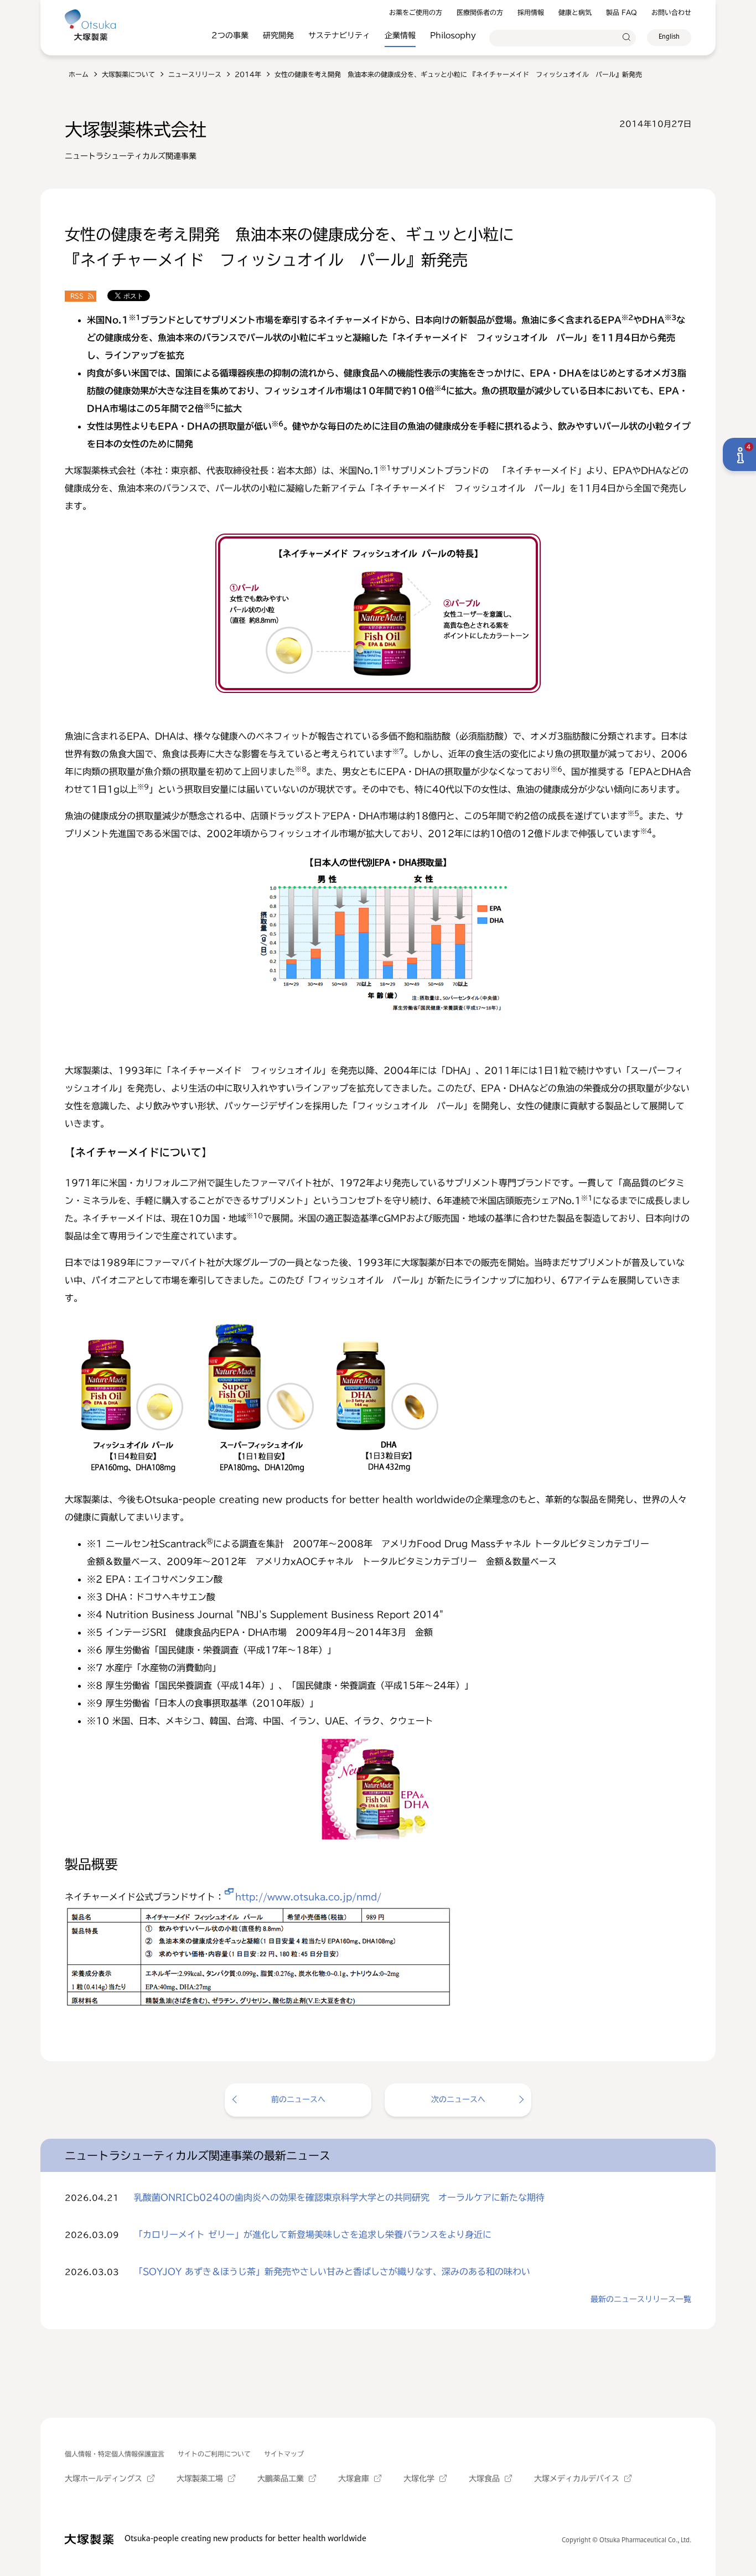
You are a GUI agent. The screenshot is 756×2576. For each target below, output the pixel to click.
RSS (77, 296)
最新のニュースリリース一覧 (641, 2299)
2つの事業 (230, 35)
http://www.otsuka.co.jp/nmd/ (308, 1897)
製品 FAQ (622, 12)
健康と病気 (575, 12)
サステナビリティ (339, 35)
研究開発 (278, 35)
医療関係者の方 (480, 12)
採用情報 (531, 12)
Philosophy (453, 35)
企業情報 (400, 35)
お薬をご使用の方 (416, 12)
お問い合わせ (671, 12)
